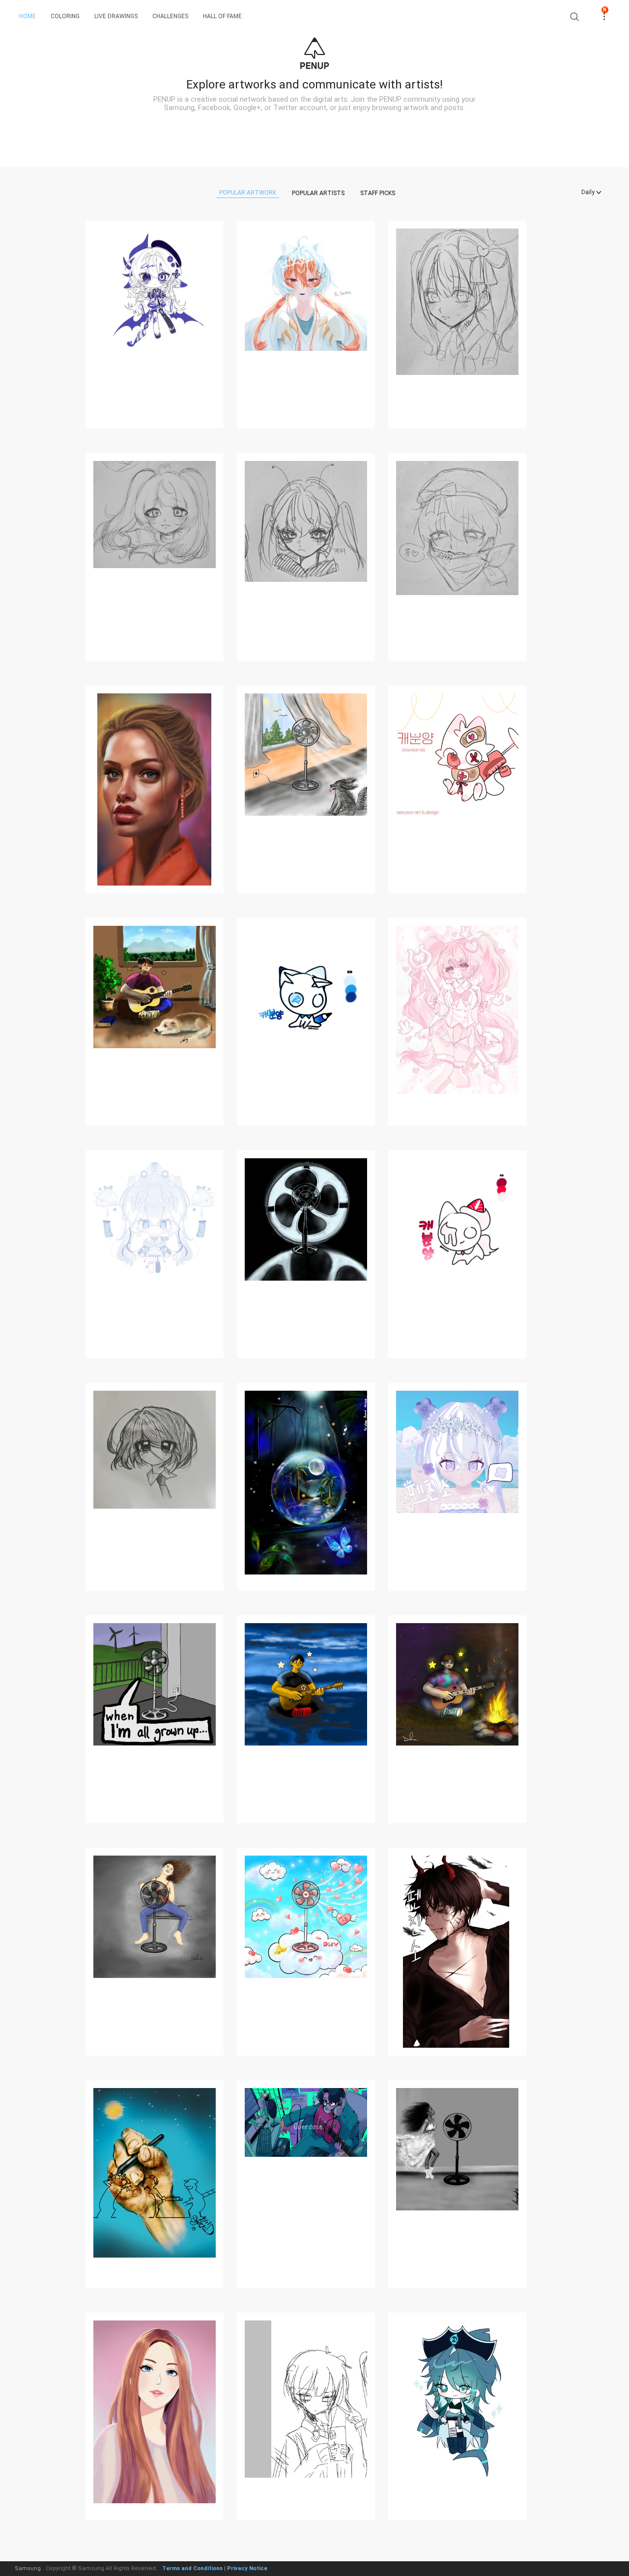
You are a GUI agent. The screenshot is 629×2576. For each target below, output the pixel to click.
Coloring (65, 16)
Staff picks (378, 193)
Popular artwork (248, 193)
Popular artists (318, 193)
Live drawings (116, 16)
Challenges (170, 16)
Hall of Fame (222, 16)
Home (28, 16)
